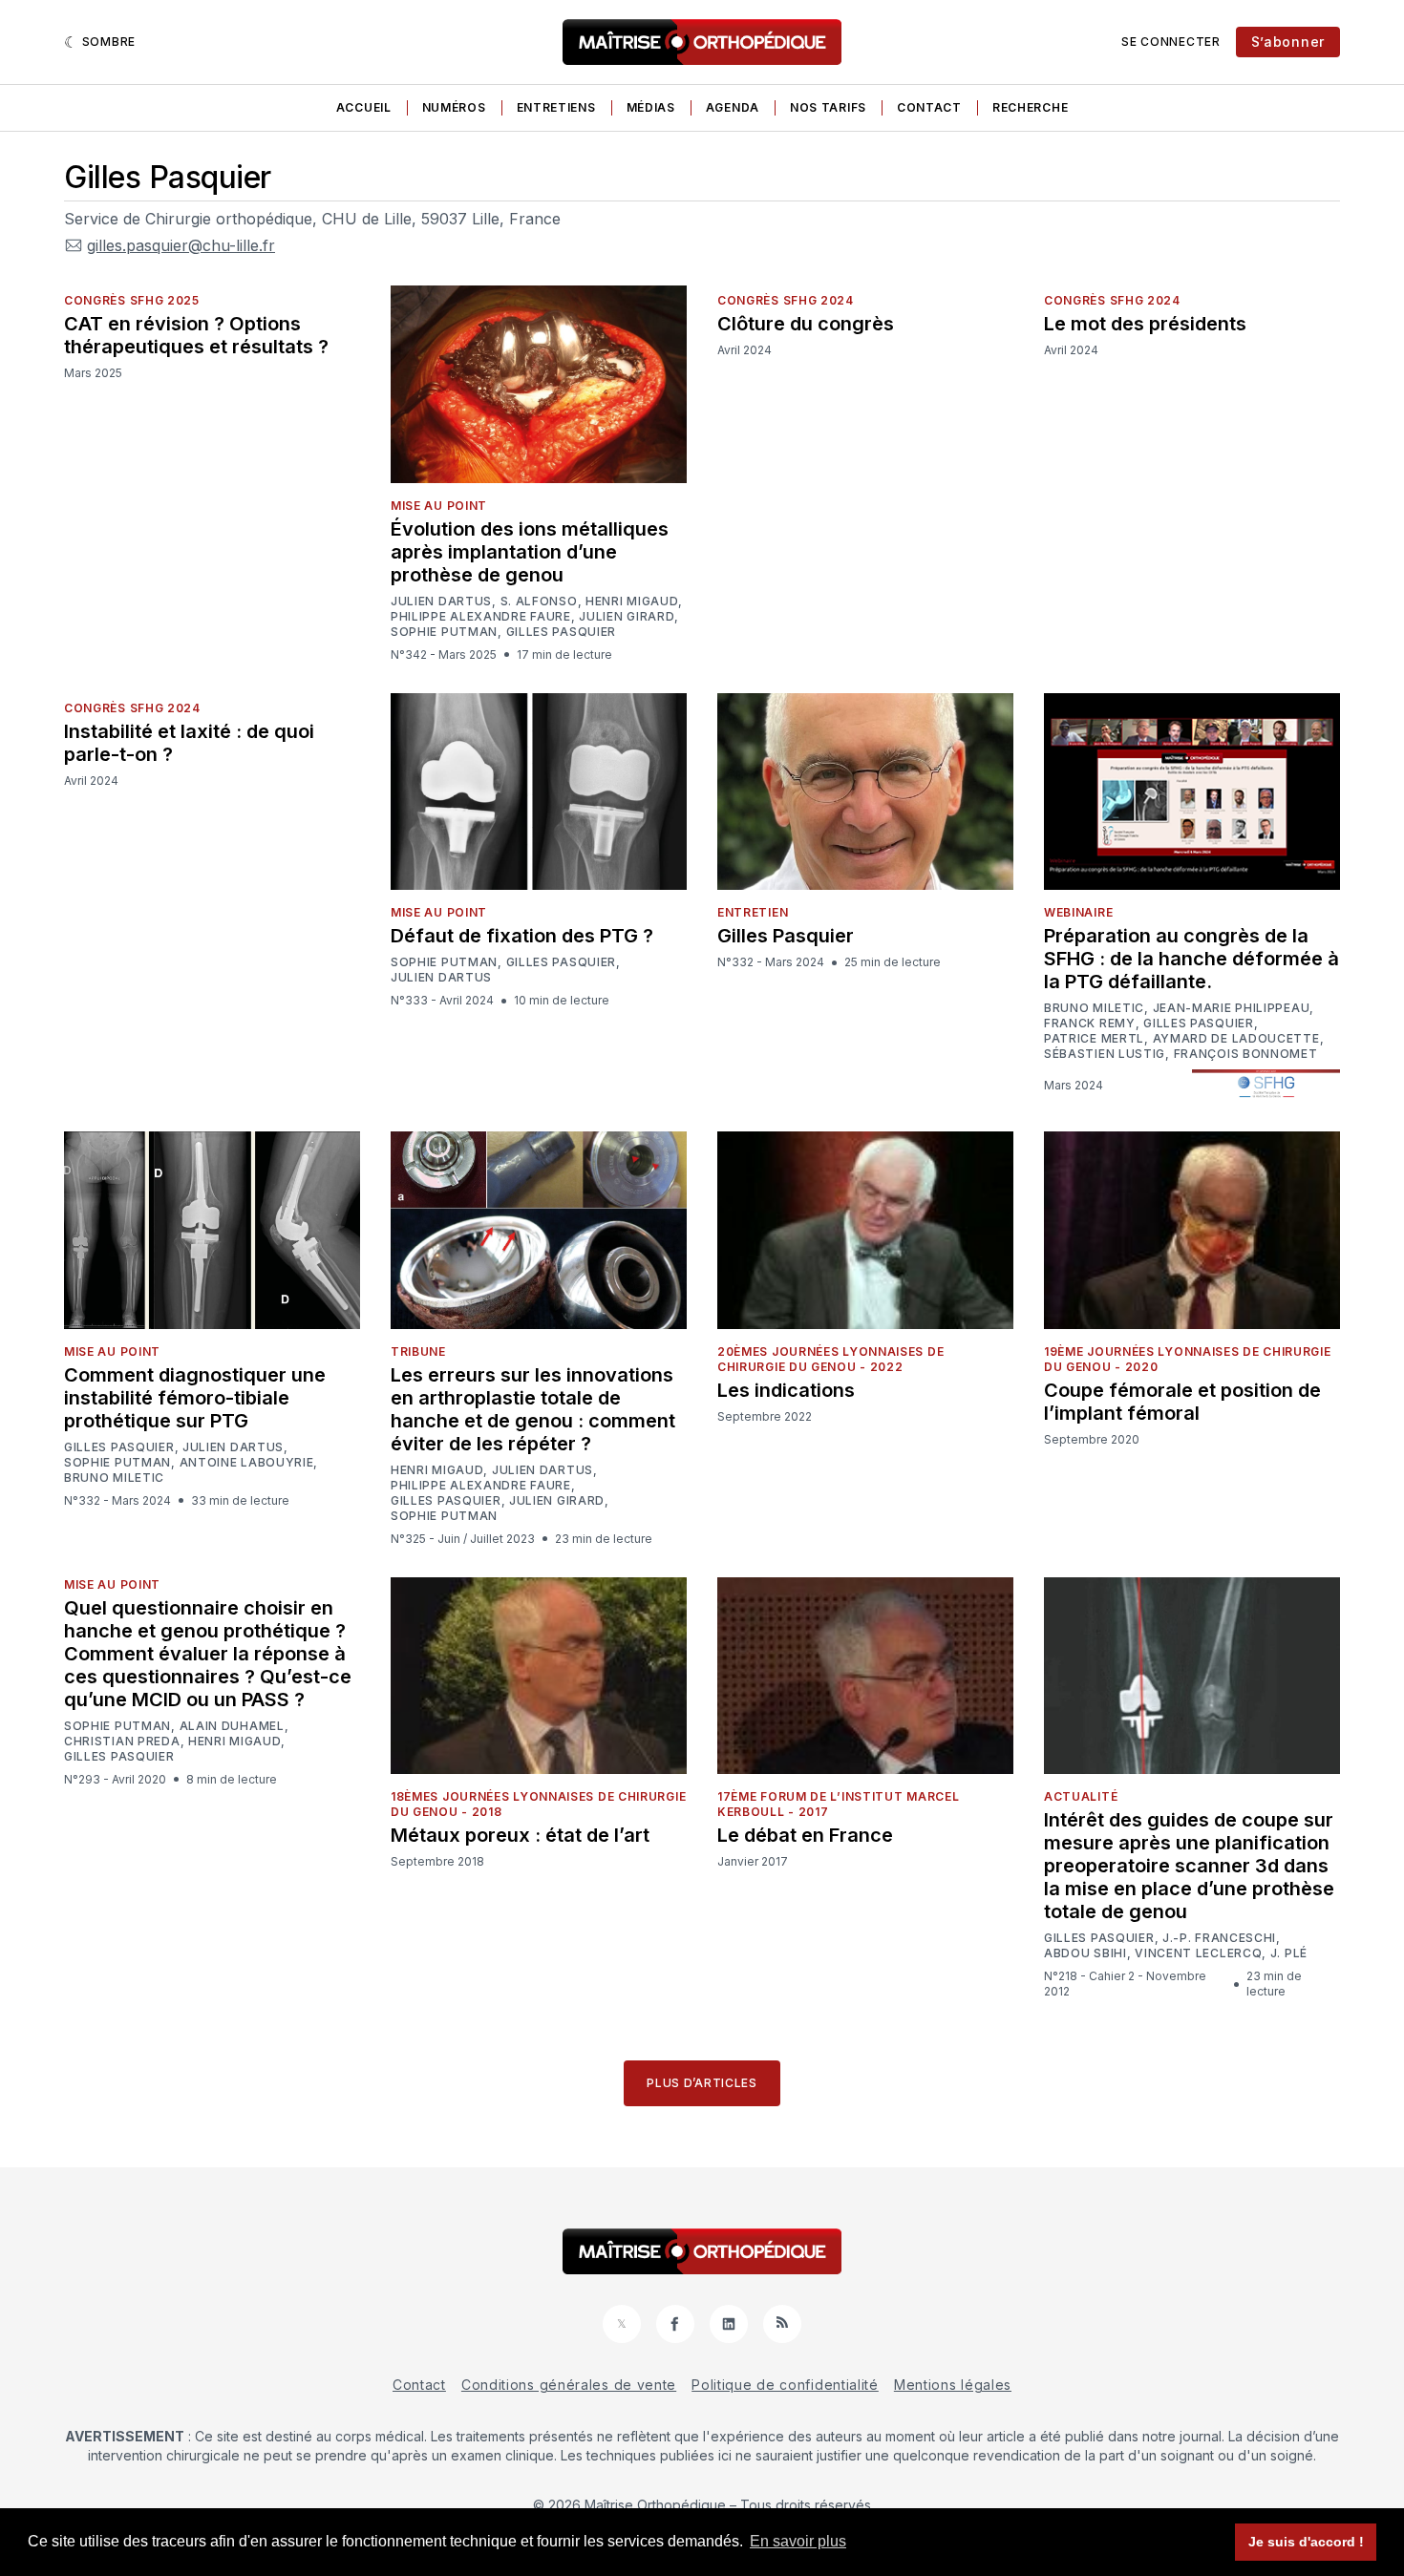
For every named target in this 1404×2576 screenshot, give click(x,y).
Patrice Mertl (1094, 1039)
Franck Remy (1090, 1024)
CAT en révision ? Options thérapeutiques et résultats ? (196, 335)
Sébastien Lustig (1105, 1054)
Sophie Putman (444, 632)
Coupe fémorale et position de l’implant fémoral (1182, 1402)
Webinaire (1078, 912)
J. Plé (1289, 1953)
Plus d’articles (702, 2083)
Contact (929, 107)
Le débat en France (805, 1835)
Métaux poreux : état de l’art (520, 1835)
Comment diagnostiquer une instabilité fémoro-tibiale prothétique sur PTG (195, 1398)
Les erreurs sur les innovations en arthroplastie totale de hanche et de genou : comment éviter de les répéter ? (533, 1409)
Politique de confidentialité (785, 2385)
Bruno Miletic (1094, 1008)
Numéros (454, 107)
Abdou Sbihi (1085, 1953)
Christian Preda (122, 1742)
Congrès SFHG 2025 (132, 300)
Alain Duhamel (232, 1726)
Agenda (733, 107)
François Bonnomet (1246, 1054)
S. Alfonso (539, 602)
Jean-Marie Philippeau (1232, 1008)
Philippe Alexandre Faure (481, 617)
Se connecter (1170, 42)
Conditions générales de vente (569, 2385)
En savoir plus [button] (798, 2541)
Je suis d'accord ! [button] (1306, 2542)
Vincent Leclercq (1198, 1953)
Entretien (753, 912)
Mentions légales (953, 2385)
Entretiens (556, 107)
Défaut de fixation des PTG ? (522, 936)
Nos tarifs (828, 107)
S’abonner (1288, 42)
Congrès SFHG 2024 (786, 300)
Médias (651, 107)
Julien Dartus (441, 602)
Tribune (418, 1351)
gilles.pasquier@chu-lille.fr (181, 245)
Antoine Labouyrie (247, 1463)
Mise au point (439, 506)
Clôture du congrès (806, 324)
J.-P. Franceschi (1219, 1938)
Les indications (786, 1390)
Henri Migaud (632, 602)
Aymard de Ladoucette (1236, 1039)
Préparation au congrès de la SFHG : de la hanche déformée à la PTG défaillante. (1191, 959)
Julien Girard (627, 617)
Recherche (1030, 107)
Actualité (1081, 1796)
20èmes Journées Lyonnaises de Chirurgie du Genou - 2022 (830, 1359)
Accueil (364, 107)
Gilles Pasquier (562, 632)
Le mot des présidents (1145, 324)
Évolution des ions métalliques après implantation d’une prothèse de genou (530, 552)
